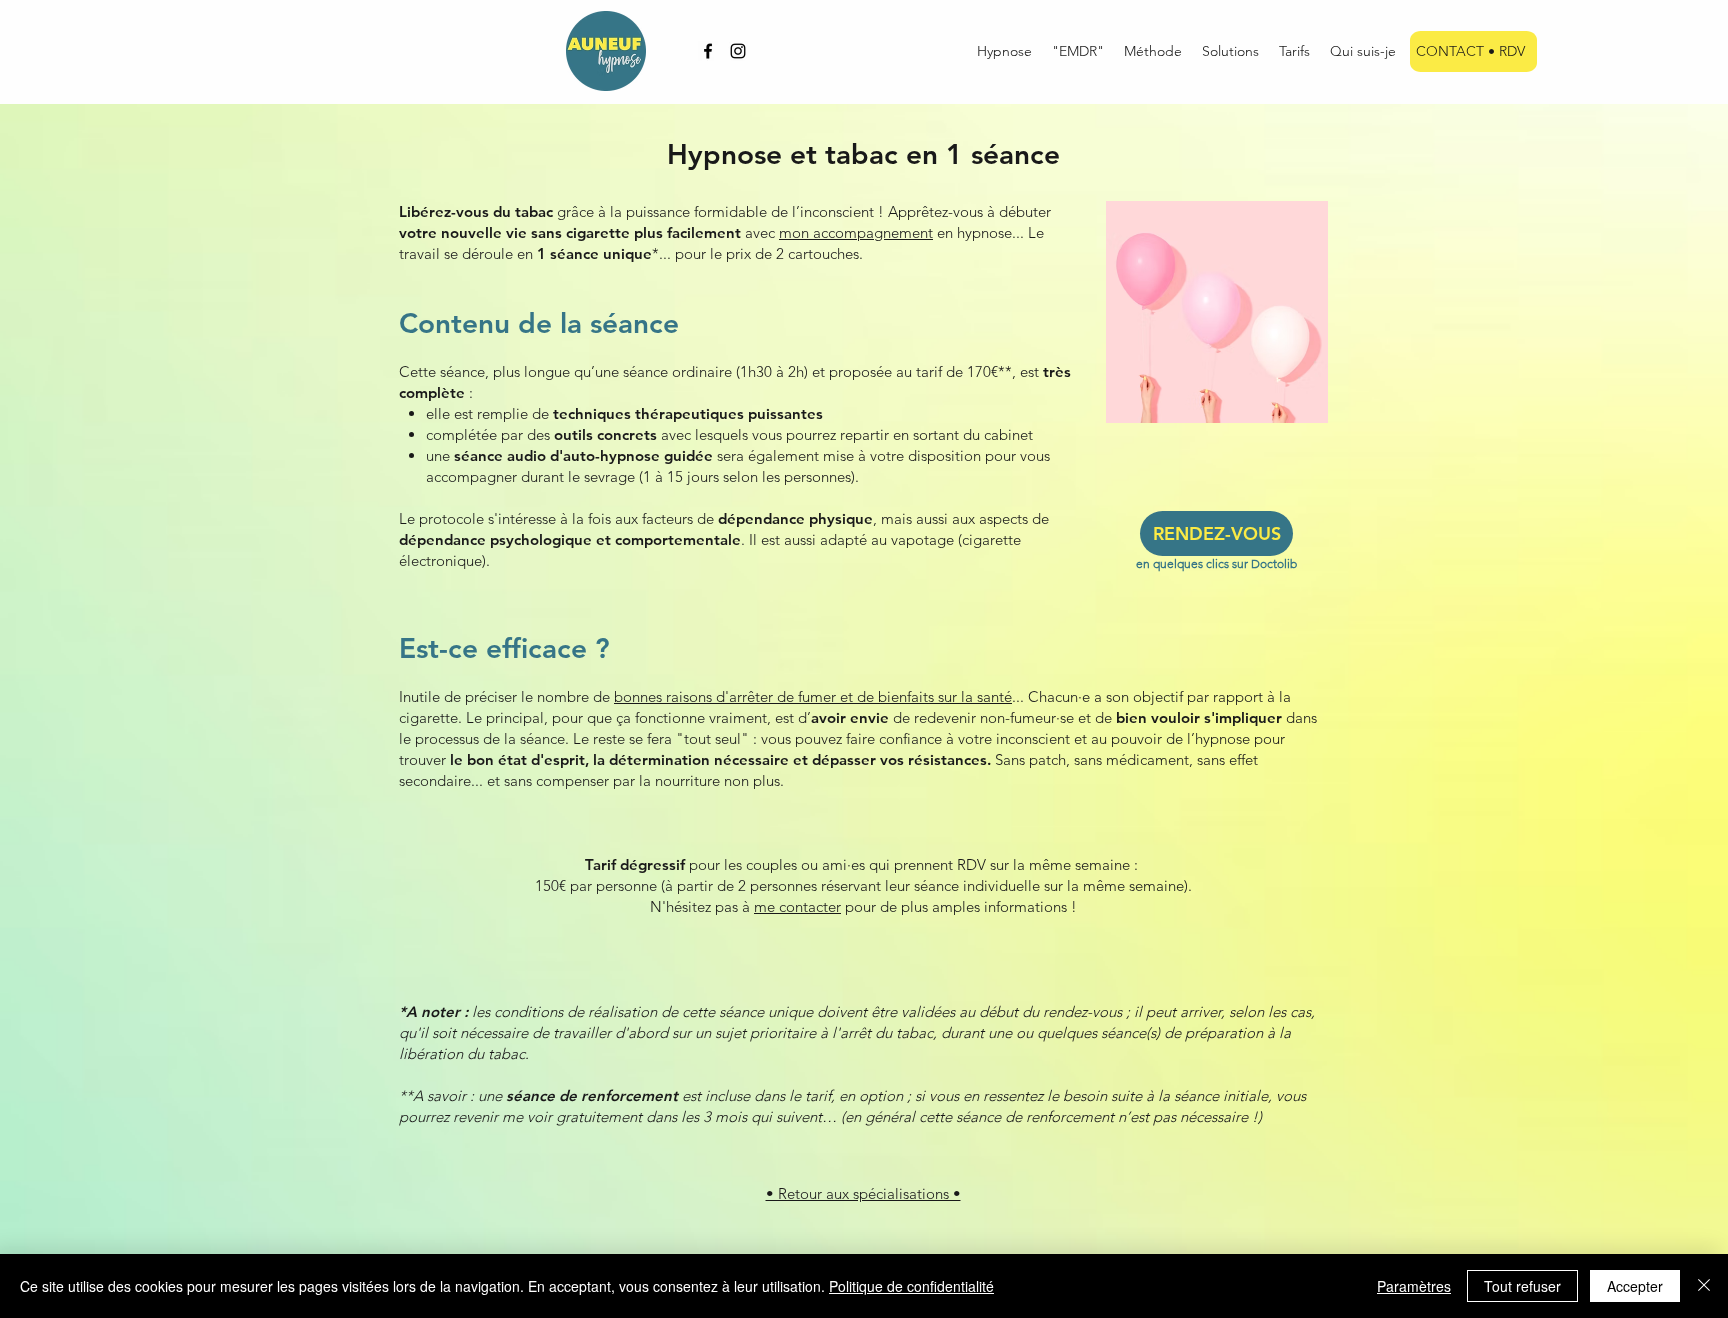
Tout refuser (1522, 1286)
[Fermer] (1704, 1286)
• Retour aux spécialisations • (863, 1193)
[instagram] (738, 51)
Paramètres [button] (1414, 1286)
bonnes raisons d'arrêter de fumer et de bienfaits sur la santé (813, 696)
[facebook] (708, 51)
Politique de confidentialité (911, 1286)
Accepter (1635, 1286)
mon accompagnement (856, 232)
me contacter (797, 906)
